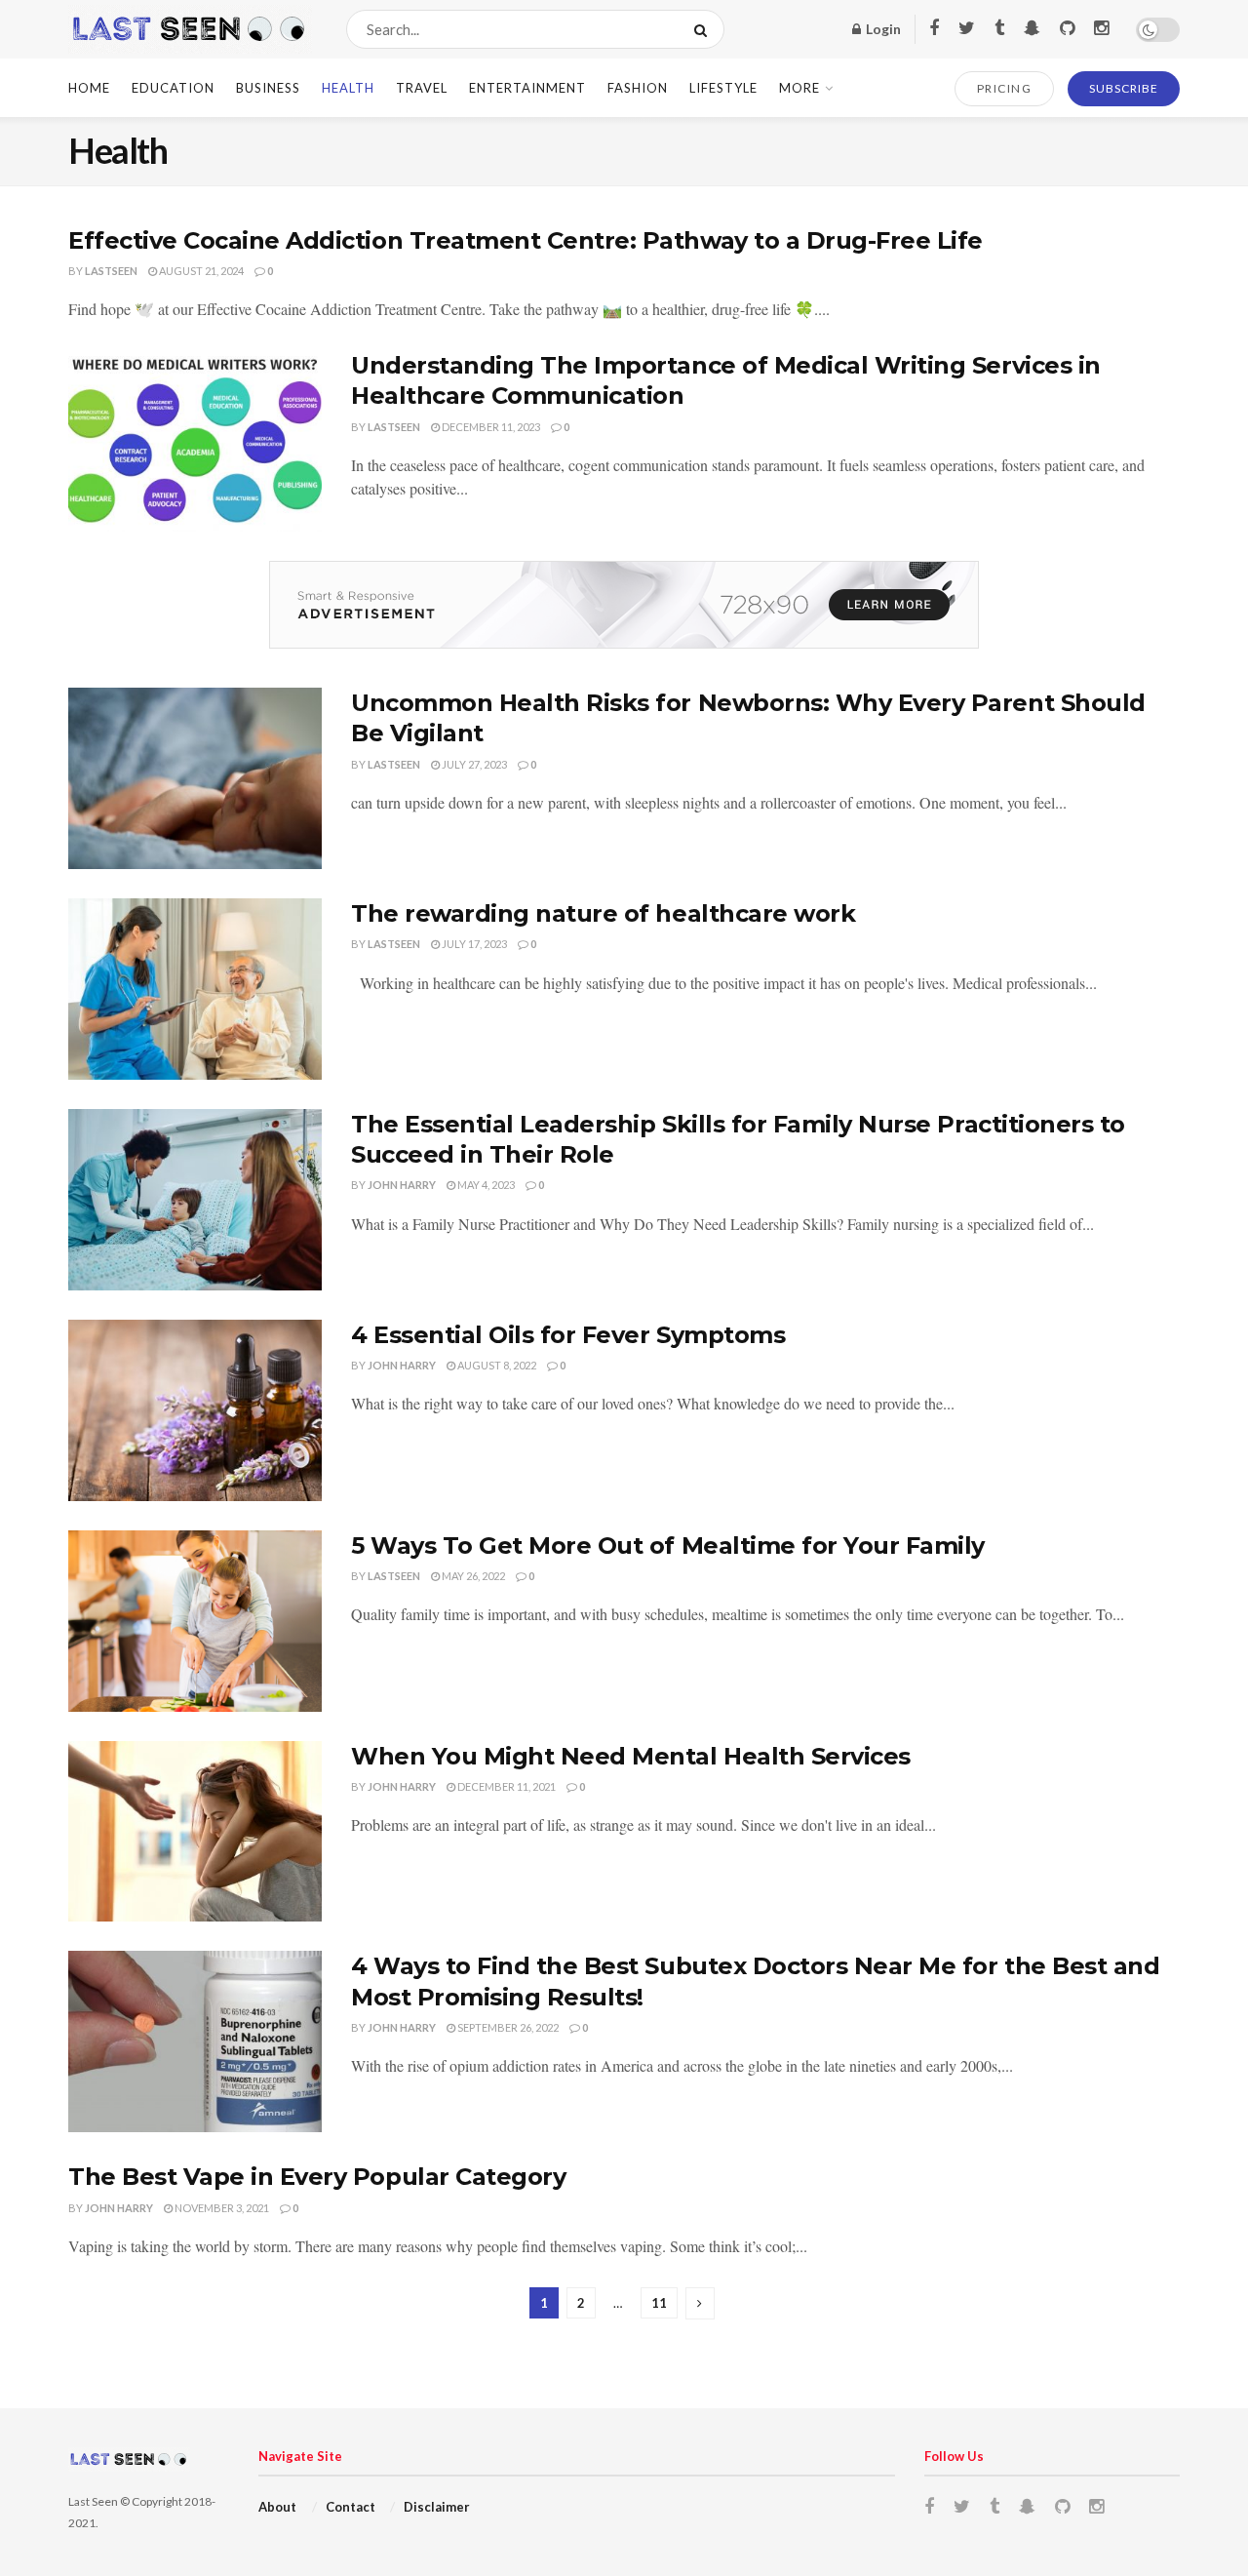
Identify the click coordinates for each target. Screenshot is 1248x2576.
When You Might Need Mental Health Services (631, 1756)
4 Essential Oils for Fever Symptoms (568, 1335)
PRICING (1005, 88)
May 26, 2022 (472, 1576)
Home (89, 88)
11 (659, 2303)
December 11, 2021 (506, 1786)
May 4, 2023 (485, 1185)
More (799, 88)
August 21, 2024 (200, 271)
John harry (402, 1185)
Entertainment (527, 88)
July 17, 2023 (473, 944)
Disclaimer (437, 2507)
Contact (351, 2507)
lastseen (111, 271)
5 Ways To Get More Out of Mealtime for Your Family (668, 1546)
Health (348, 88)
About (277, 2507)
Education (173, 88)
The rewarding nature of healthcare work (603, 913)
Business (268, 88)
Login (882, 29)
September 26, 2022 (507, 2027)
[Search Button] (704, 29)
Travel (422, 88)
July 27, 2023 (473, 764)
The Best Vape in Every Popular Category (317, 2177)
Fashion (638, 88)
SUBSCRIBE (1124, 88)
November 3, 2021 (221, 2208)
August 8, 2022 (496, 1365)
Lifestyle (723, 88)
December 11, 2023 (490, 427)
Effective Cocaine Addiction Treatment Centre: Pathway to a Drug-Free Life (526, 240)
